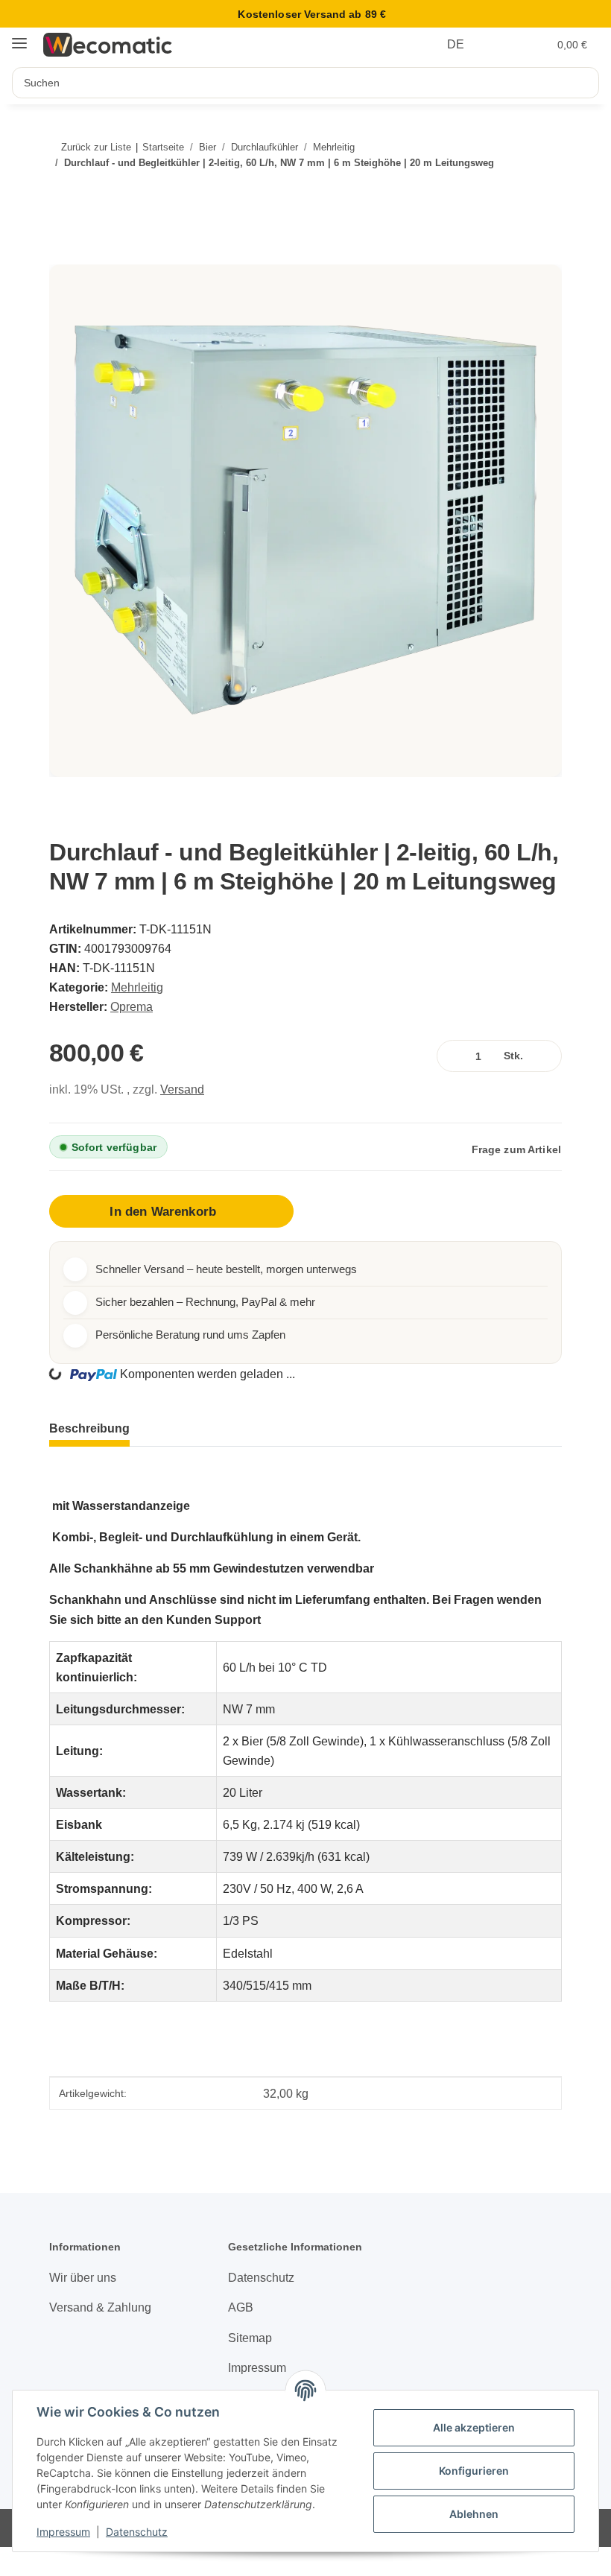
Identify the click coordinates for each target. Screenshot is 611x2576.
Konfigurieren (474, 2471)
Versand (182, 1089)
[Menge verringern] (451, 1056)
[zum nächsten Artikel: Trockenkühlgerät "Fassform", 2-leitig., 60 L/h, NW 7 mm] (539, 193)
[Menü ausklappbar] (19, 37)
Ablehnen (474, 2514)
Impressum (63, 2532)
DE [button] (456, 44)
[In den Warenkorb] (68, 256)
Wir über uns (83, 2277)
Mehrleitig (137, 987)
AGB (241, 2307)
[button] (505, 45)
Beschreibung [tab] (89, 1428)
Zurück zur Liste (96, 147)
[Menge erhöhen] (547, 1056)
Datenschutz (137, 2532)
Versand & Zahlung (100, 2307)
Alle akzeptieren (474, 2427)
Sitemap (250, 2338)
